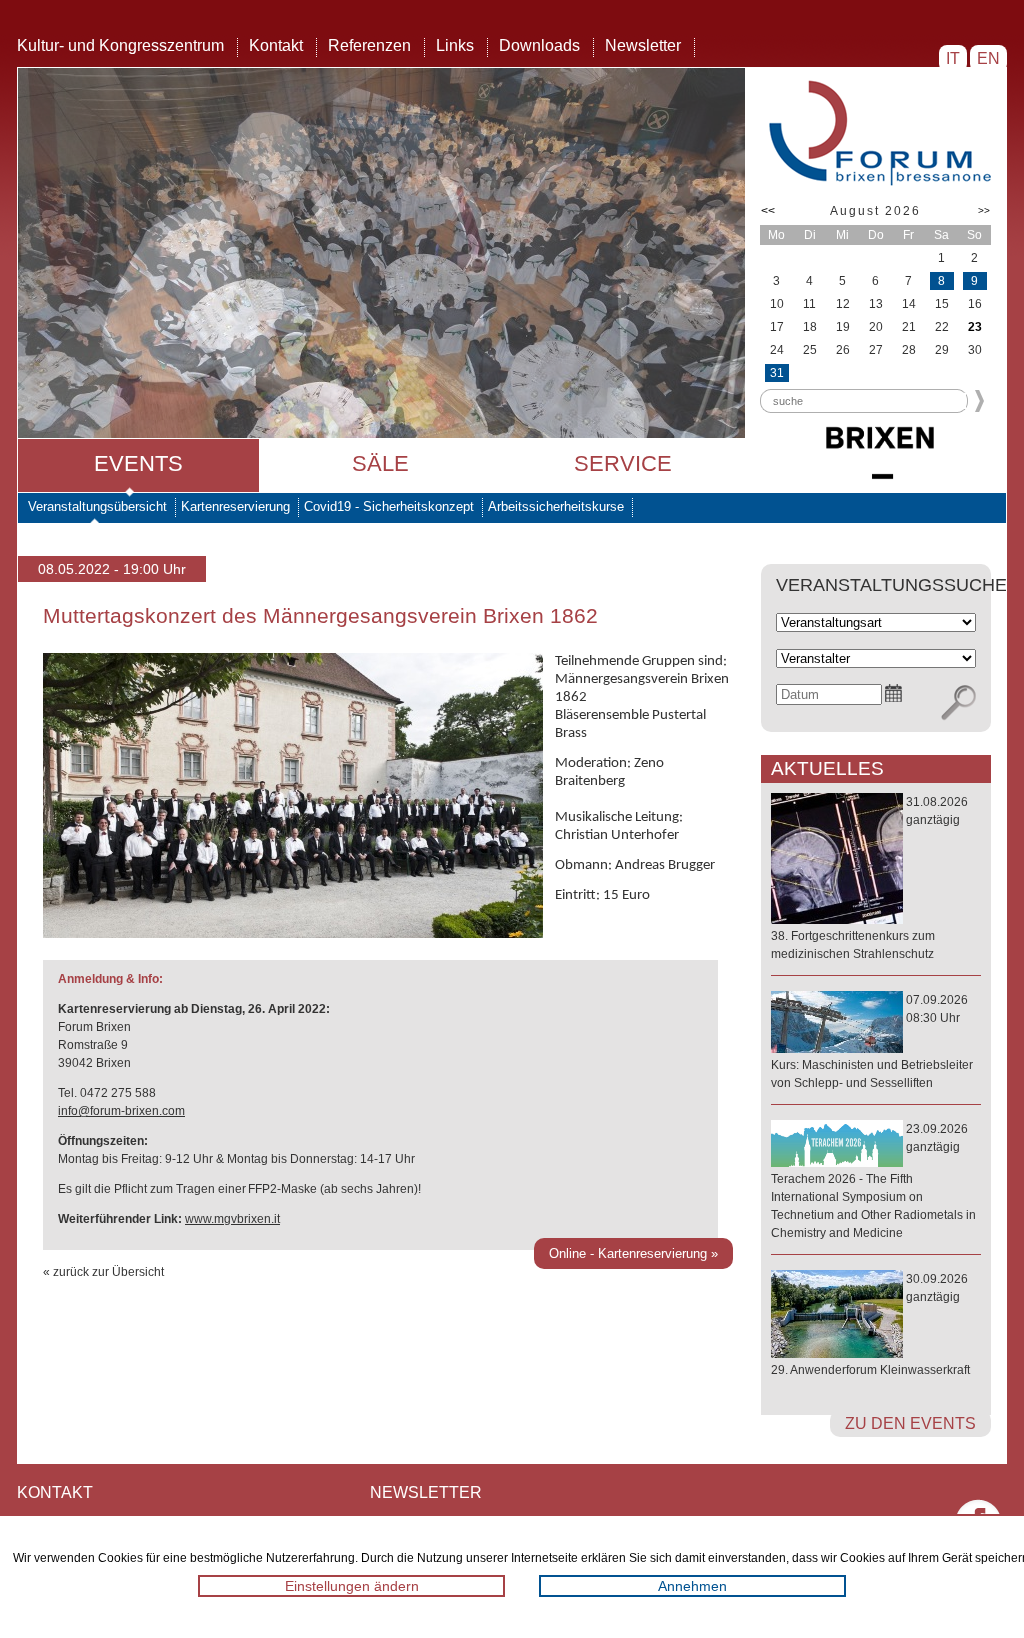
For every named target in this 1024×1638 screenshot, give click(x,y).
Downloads (539, 45)
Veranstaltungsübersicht (97, 506)
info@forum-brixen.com (121, 1111)
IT (953, 58)
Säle (380, 463)
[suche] (958, 703)
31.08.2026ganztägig (869, 878)
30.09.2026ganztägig (870, 1324)
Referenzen (369, 45)
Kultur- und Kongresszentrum (120, 45)
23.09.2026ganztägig (873, 1181)
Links (455, 45)
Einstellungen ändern (352, 1586)
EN (988, 58)
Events (138, 463)
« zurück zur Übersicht (103, 1272)
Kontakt (276, 45)
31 (777, 373)
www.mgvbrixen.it (232, 1219)
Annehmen (692, 1586)
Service (623, 463)
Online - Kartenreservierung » (633, 1253)
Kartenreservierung (235, 506)
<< (768, 211)
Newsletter (643, 45)
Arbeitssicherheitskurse (556, 506)
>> (984, 210)
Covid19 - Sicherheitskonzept (389, 506)
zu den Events (910, 1423)
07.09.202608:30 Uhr (872, 1041)
